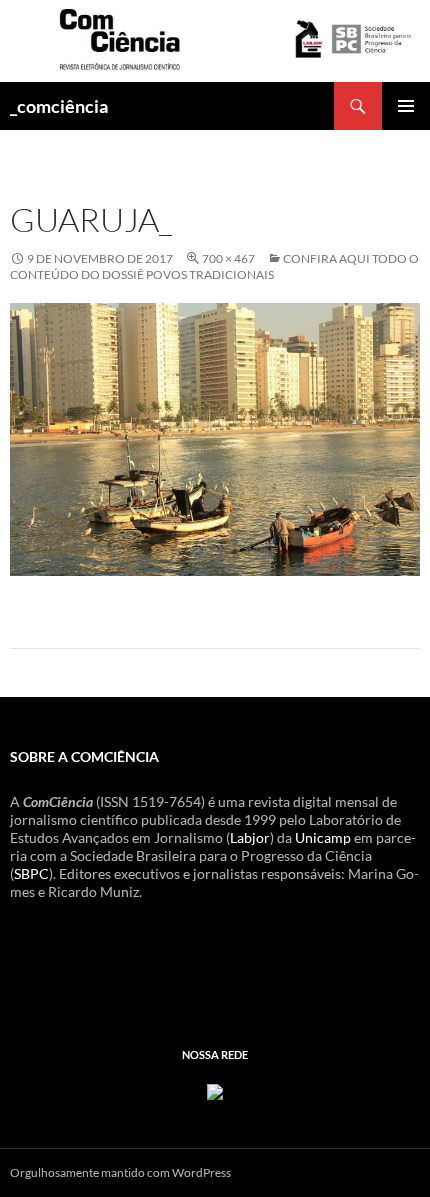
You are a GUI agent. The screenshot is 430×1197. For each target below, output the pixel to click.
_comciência (59, 106)
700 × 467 (228, 258)
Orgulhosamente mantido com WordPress (120, 1172)
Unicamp (323, 837)
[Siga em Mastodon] (215, 1089)
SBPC (31, 873)
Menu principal (406, 106)
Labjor (250, 837)
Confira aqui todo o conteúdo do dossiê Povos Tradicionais (214, 266)
